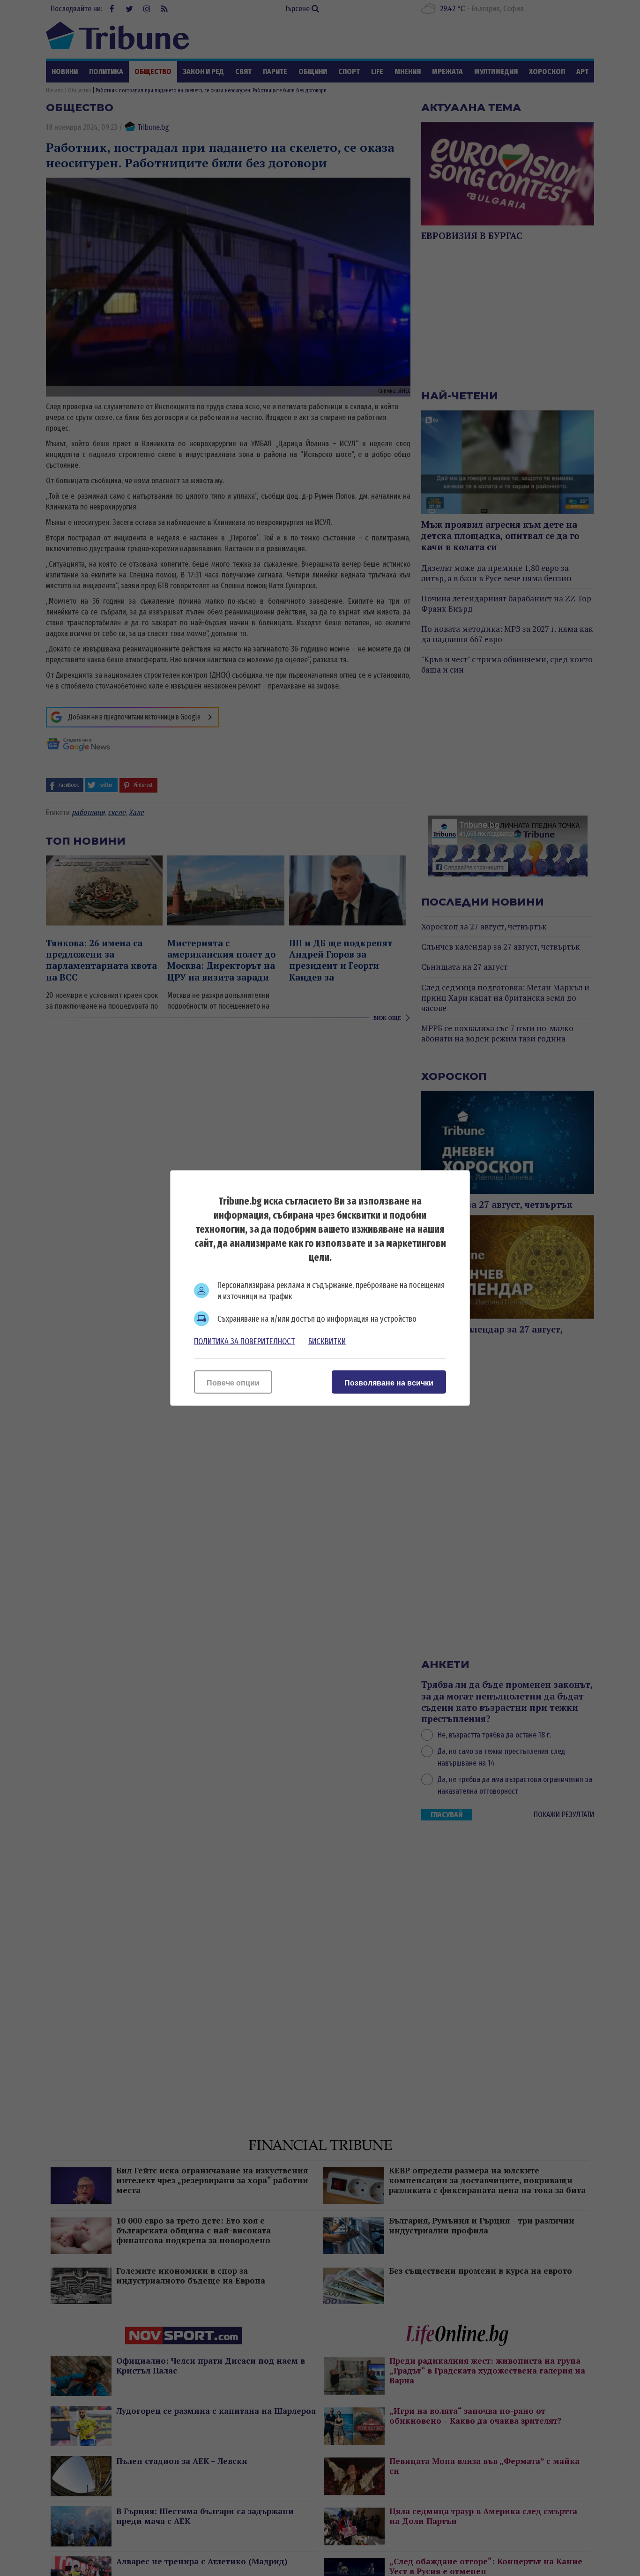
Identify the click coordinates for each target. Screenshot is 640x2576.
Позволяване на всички (389, 1383)
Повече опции (233, 1383)
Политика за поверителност (245, 1341)
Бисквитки (327, 1341)
